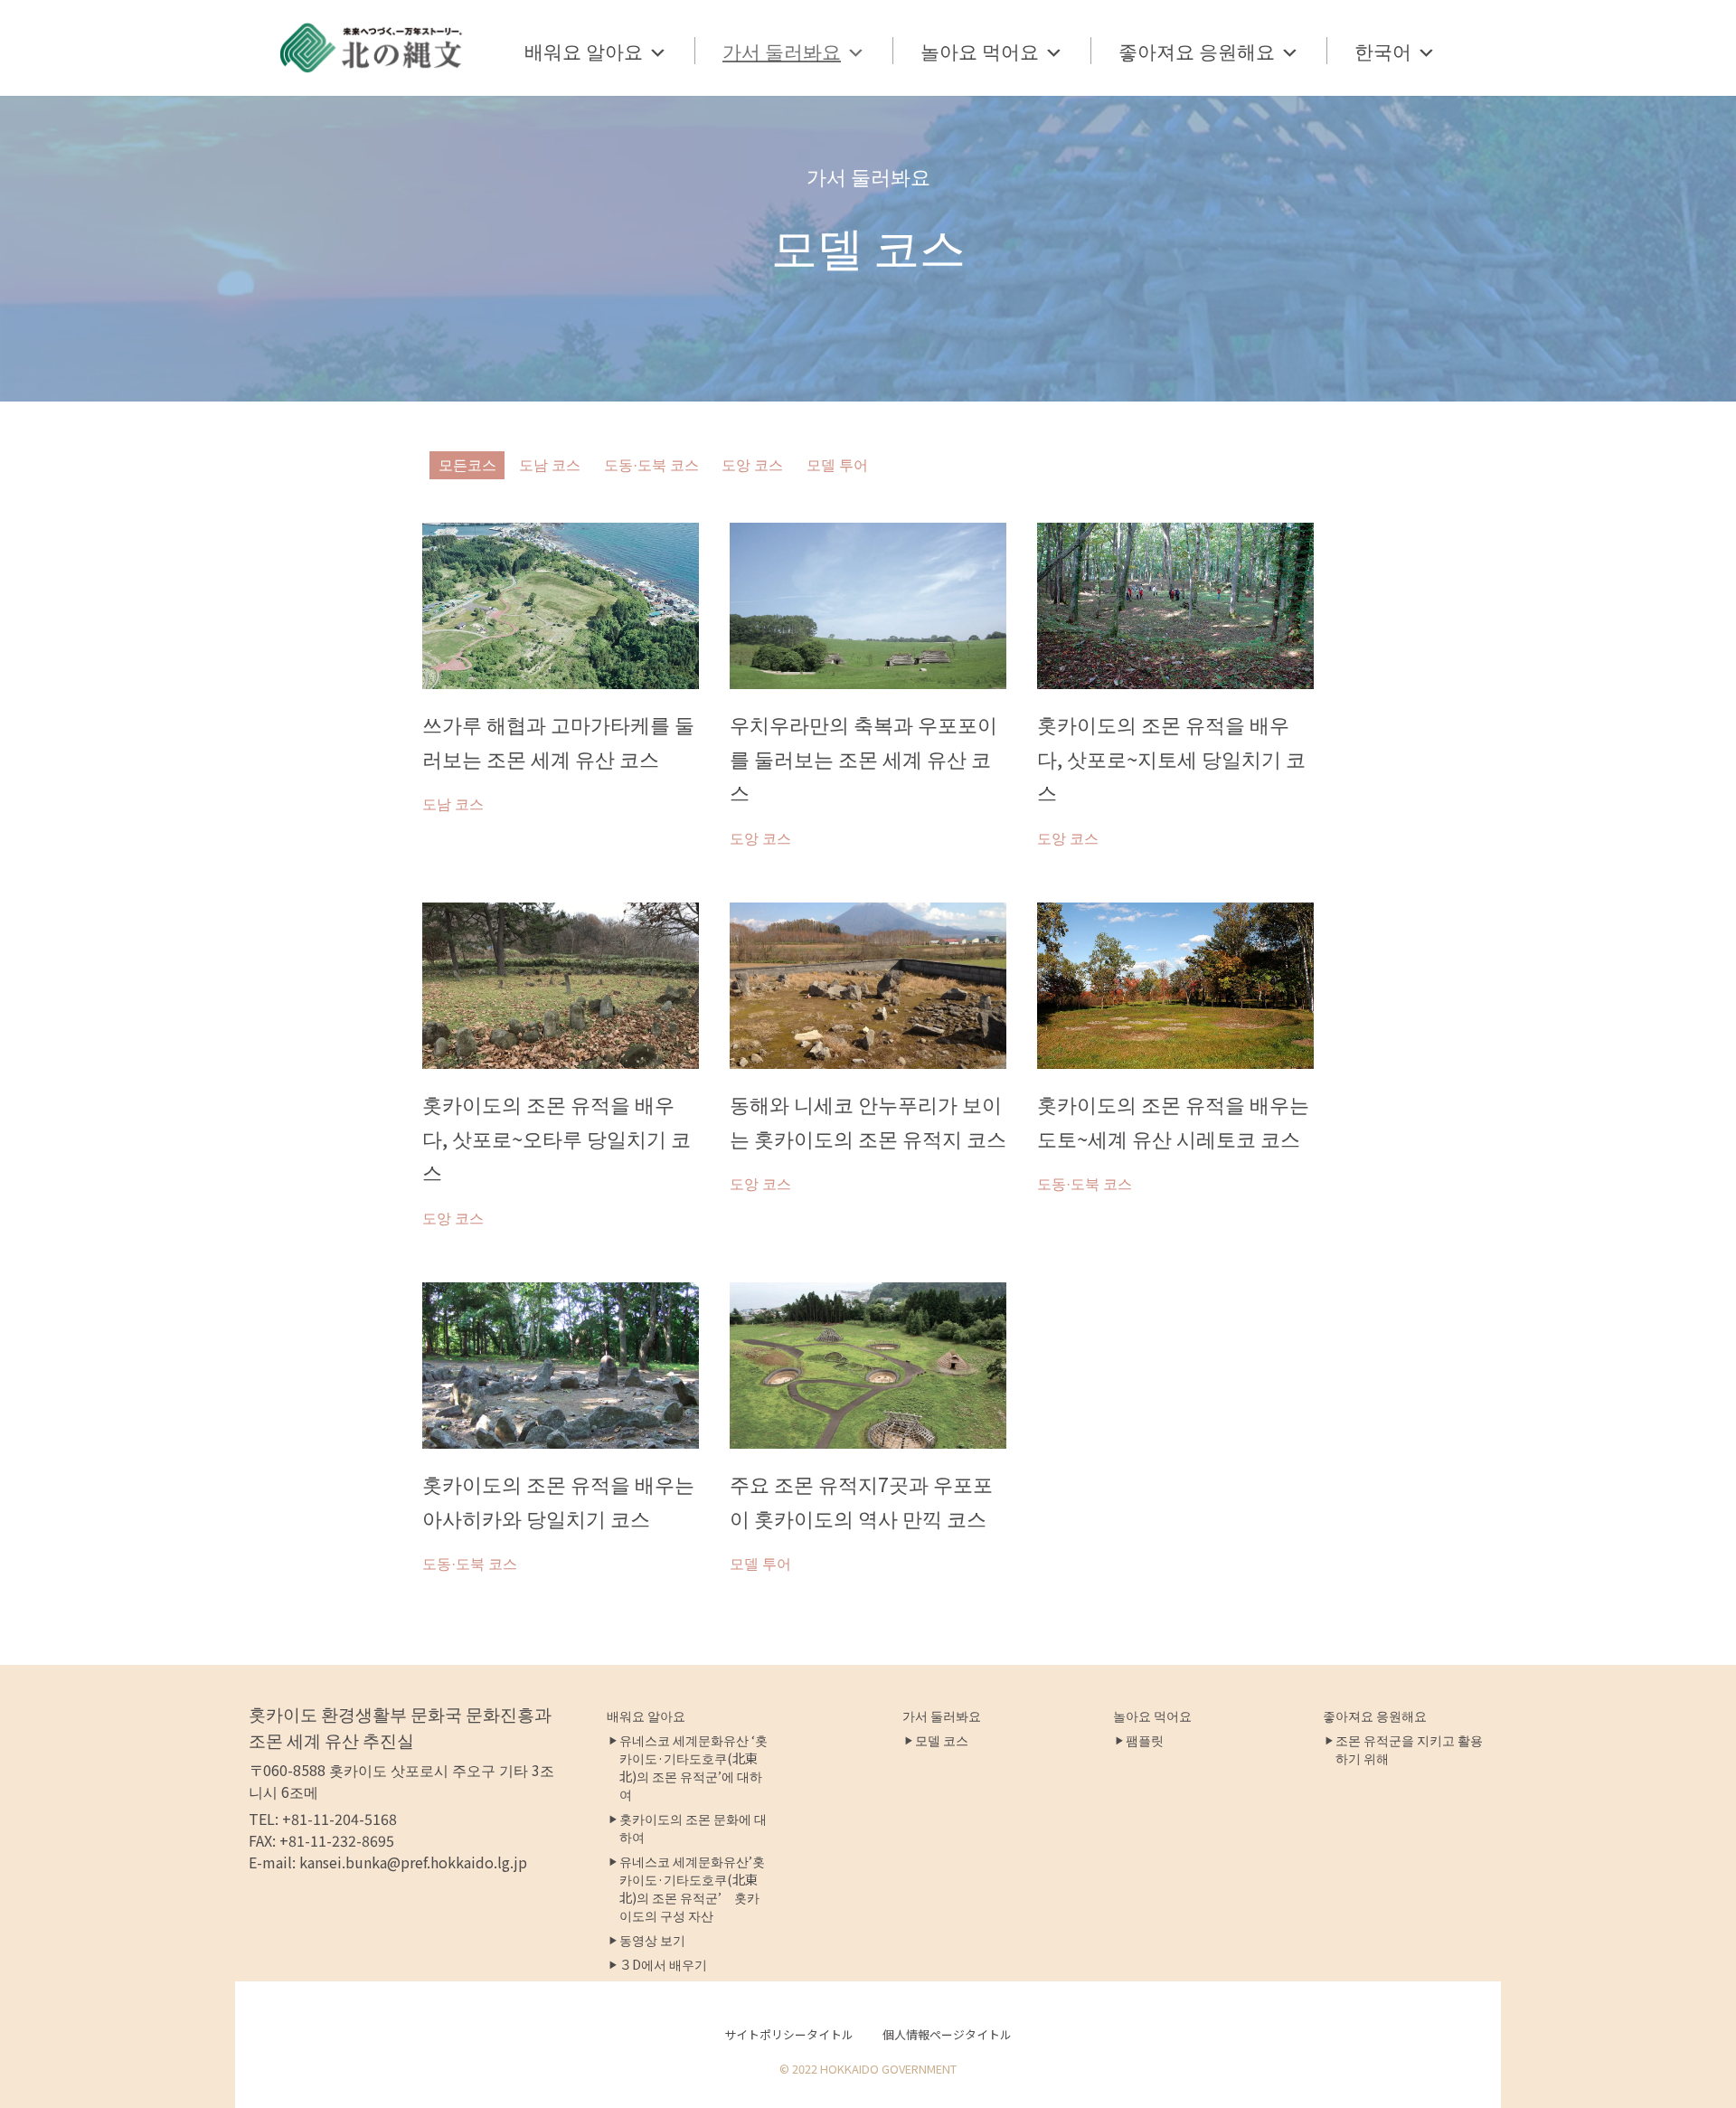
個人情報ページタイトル (947, 2034)
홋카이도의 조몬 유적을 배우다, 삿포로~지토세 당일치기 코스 (1171, 757)
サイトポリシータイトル (789, 2034)
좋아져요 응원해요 (1197, 51)
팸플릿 (1145, 1740)
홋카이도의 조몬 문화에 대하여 (693, 1828)
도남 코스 (550, 465)
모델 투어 (837, 465)
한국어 (1383, 51)
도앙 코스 (752, 465)
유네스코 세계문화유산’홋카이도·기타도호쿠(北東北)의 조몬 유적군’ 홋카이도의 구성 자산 (692, 1888)
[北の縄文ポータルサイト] (372, 48)
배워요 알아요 (584, 51)
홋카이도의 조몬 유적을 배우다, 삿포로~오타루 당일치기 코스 (557, 1137)
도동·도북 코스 (651, 465)
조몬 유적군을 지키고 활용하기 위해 (1409, 1749)
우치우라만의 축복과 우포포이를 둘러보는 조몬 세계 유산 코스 (863, 757)
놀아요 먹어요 (980, 51)
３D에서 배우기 (663, 1964)
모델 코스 (942, 1740)
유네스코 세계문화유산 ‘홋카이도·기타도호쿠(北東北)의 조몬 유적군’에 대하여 (693, 1767)
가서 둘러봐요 (782, 51)
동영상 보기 (652, 1940)
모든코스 (467, 465)
